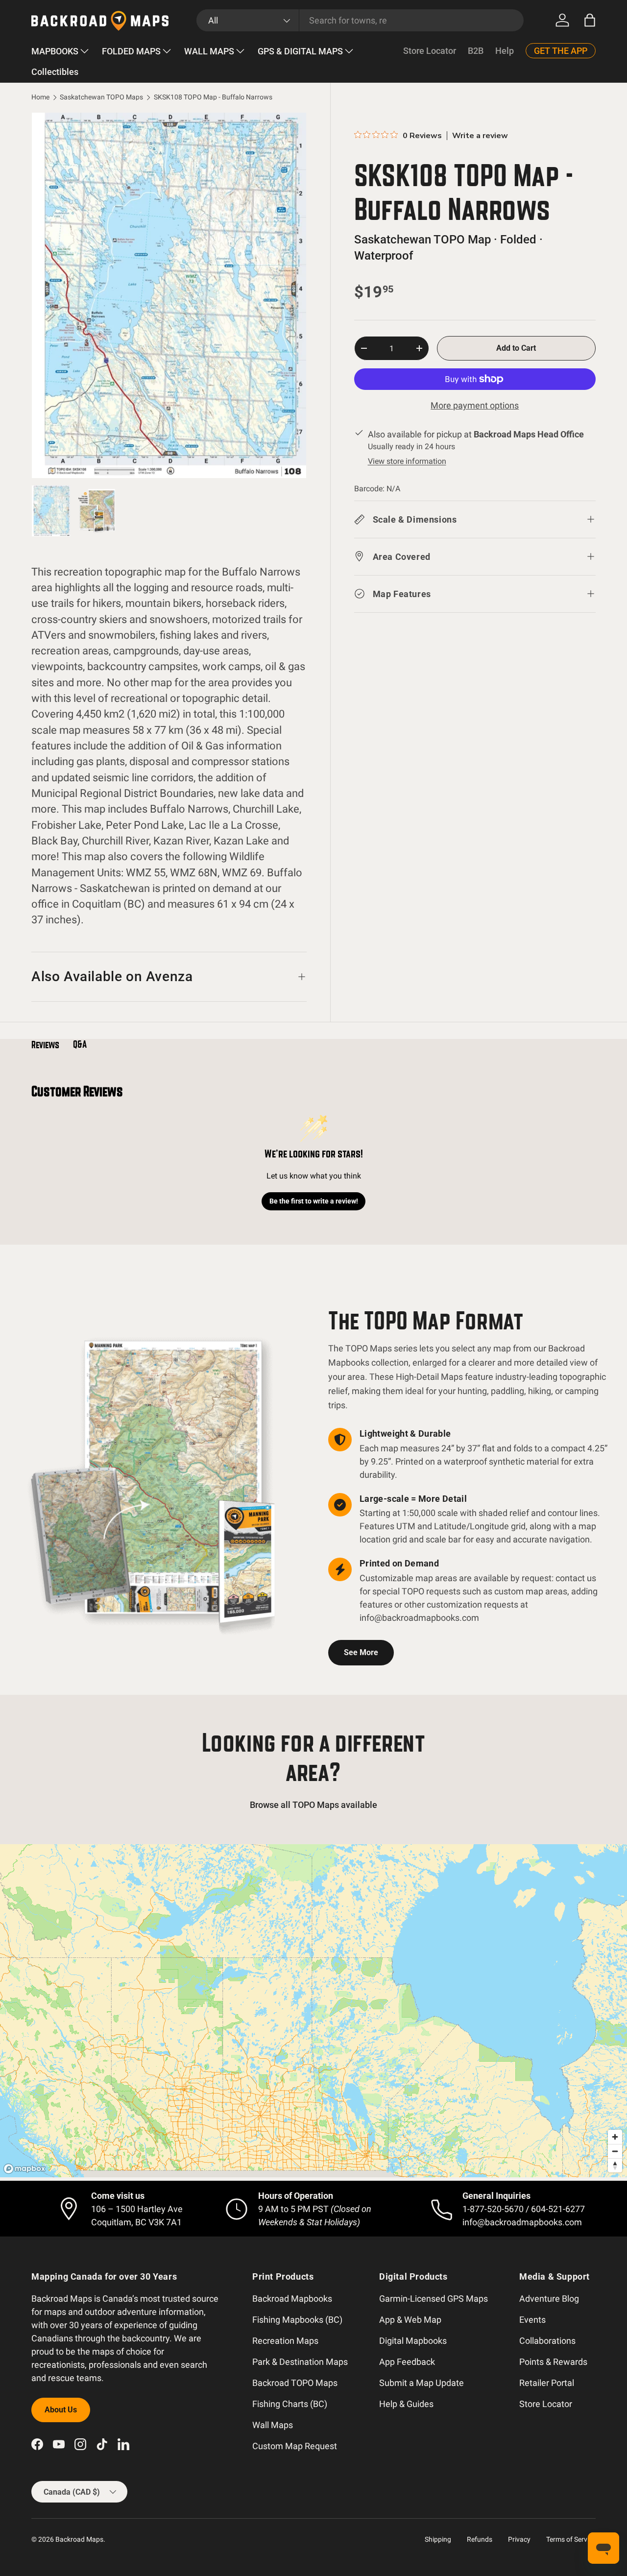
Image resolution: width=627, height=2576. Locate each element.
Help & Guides (406, 2404)
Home (40, 97)
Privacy (519, 2539)
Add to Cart (516, 348)
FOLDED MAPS (131, 51)
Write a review (480, 136)
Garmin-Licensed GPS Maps (434, 2299)
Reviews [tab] (45, 1045)
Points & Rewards (553, 2362)
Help (505, 51)
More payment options (475, 405)
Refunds (480, 2539)
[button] (590, 20)
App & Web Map (410, 2320)
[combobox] (360, 20)
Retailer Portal (547, 2383)
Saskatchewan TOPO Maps (101, 97)
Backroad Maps (79, 2539)
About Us (61, 2410)
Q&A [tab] (80, 1044)
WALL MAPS (209, 51)
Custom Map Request (295, 2446)
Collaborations (547, 2341)
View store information (407, 461)
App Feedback (407, 2362)
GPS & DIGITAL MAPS (300, 51)
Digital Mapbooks (413, 2341)
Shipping (438, 2539)
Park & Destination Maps (300, 2362)
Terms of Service (571, 2539)
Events (532, 2320)
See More (361, 1652)
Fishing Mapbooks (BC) (297, 2320)
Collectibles (55, 72)
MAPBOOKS (55, 51)
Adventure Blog (549, 2299)
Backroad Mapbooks (292, 2299)
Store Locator (430, 51)
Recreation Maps (285, 2341)
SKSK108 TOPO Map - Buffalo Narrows (213, 97)
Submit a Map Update (422, 2383)
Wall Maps (273, 2425)
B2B (476, 51)
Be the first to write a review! (314, 1201)
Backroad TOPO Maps (295, 2383)
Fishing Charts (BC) (290, 2404)
